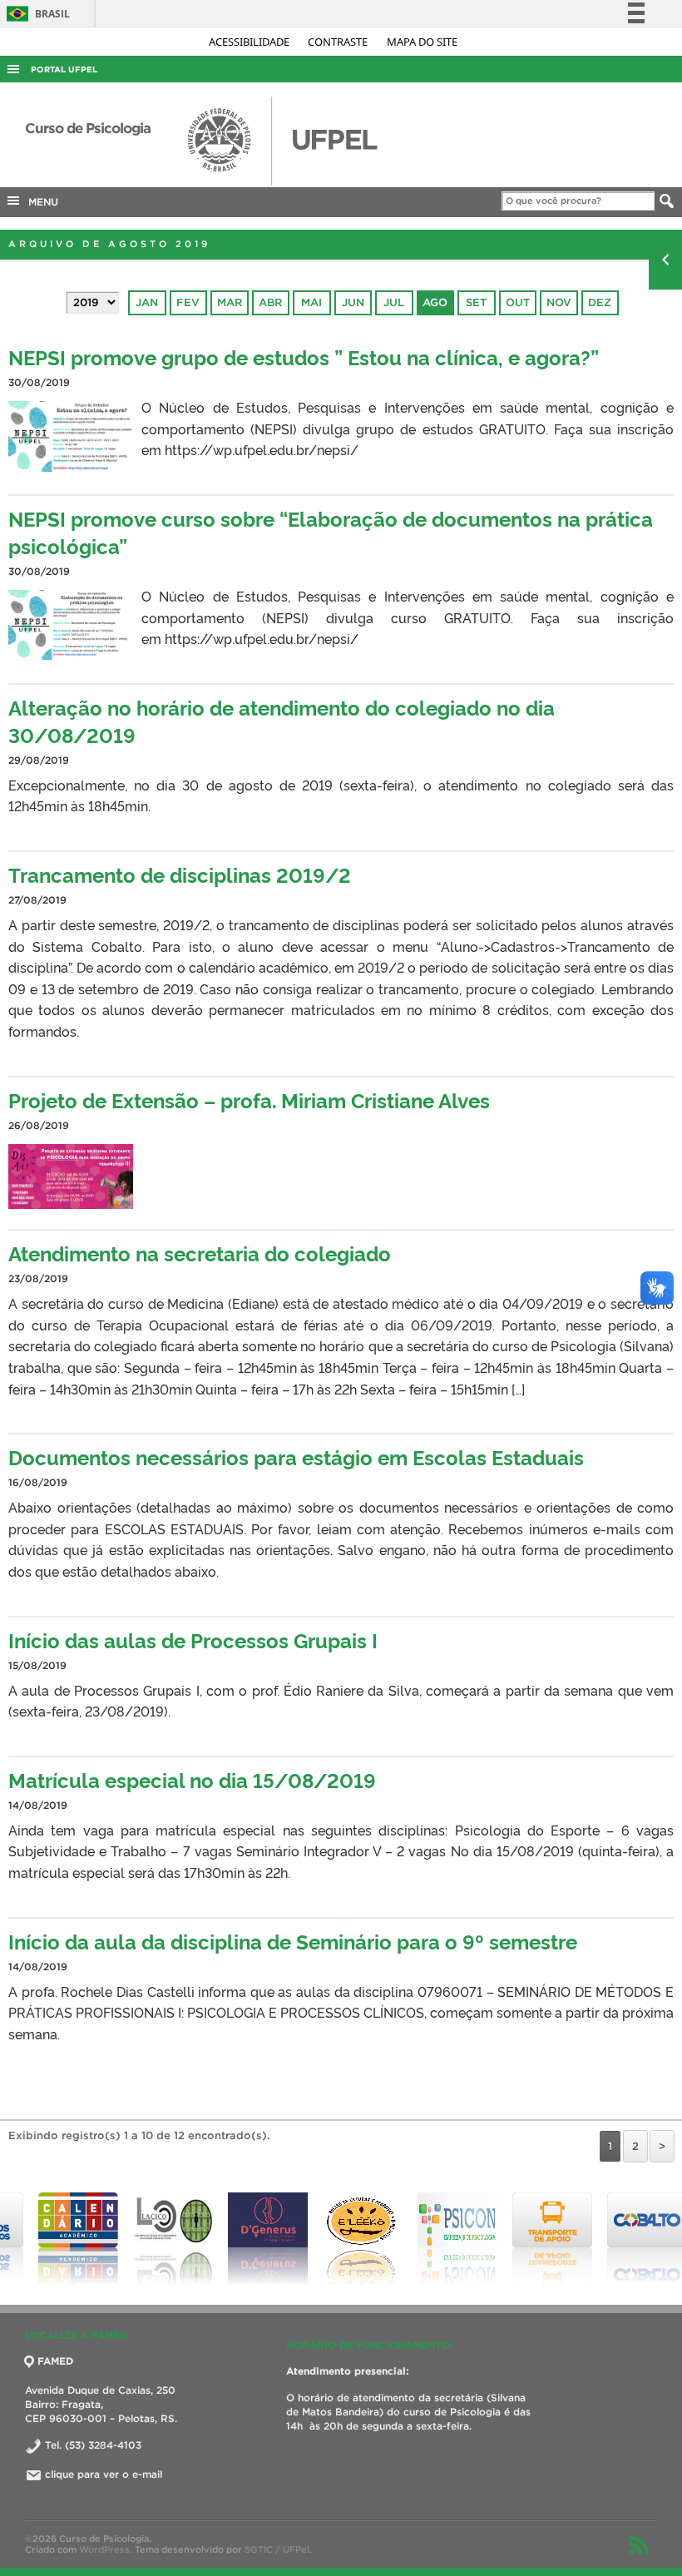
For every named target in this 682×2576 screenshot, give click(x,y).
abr (270, 302)
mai (311, 302)
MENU (40, 202)
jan (147, 302)
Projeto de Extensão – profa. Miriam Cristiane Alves (249, 1100)
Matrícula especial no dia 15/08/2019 (192, 1779)
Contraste (339, 42)
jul (394, 302)
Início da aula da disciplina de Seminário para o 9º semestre (293, 1941)
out (518, 302)
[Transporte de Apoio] (521, 2239)
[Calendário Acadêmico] (47, 2239)
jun (353, 302)
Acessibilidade (250, 42)
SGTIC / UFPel (277, 2549)
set (476, 302)
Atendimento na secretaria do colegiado (200, 1253)
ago (435, 302)
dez (600, 302)
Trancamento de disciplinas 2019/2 (180, 874)
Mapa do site (422, 42)
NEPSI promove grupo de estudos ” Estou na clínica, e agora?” (304, 357)
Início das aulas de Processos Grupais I (193, 1640)
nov (559, 302)
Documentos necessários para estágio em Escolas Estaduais (296, 1456)
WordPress (104, 2549)
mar (230, 302)
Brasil (35, 14)
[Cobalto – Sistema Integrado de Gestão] (616, 2239)
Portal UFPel (64, 69)
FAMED (55, 2361)
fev (188, 302)
